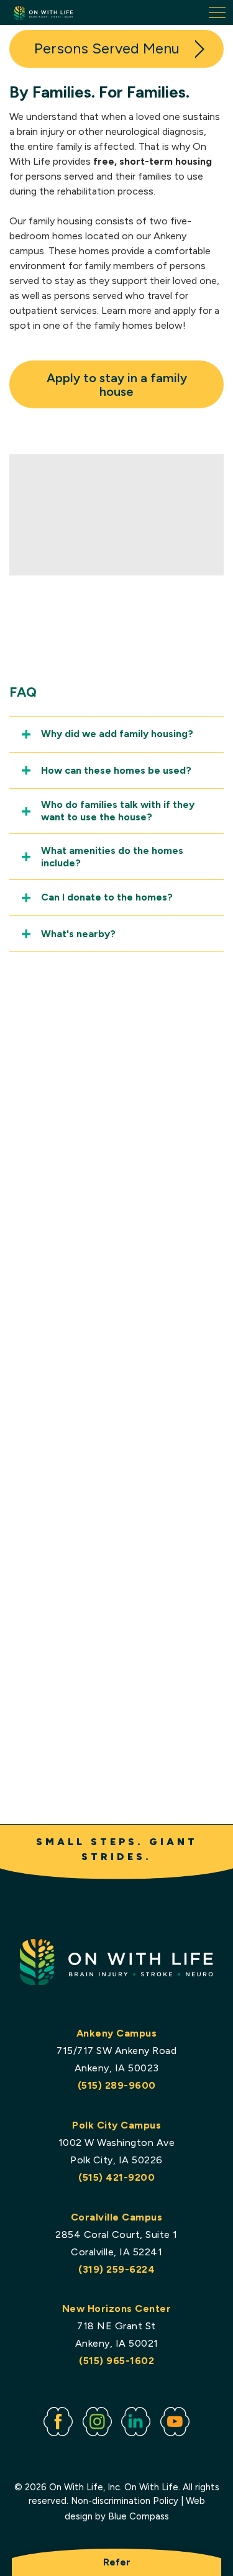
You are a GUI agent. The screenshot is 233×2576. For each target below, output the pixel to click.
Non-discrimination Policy (125, 2501)
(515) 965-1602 (116, 2361)
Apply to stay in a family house (117, 385)
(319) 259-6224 (116, 2269)
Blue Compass (139, 2516)
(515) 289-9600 (117, 2085)
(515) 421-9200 (116, 2177)
